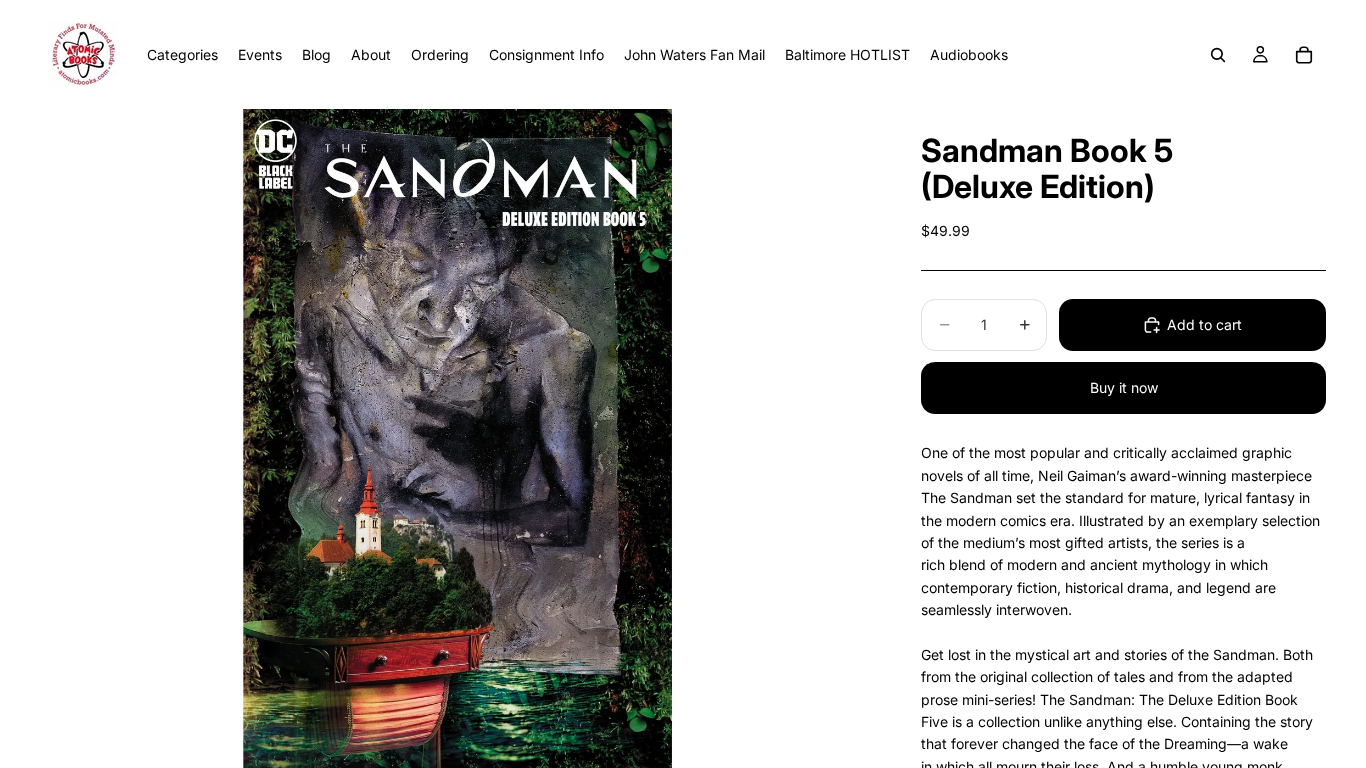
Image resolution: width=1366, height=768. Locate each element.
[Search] (1218, 55)
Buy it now (1124, 387)
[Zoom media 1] (457, 438)
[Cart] (1304, 55)
